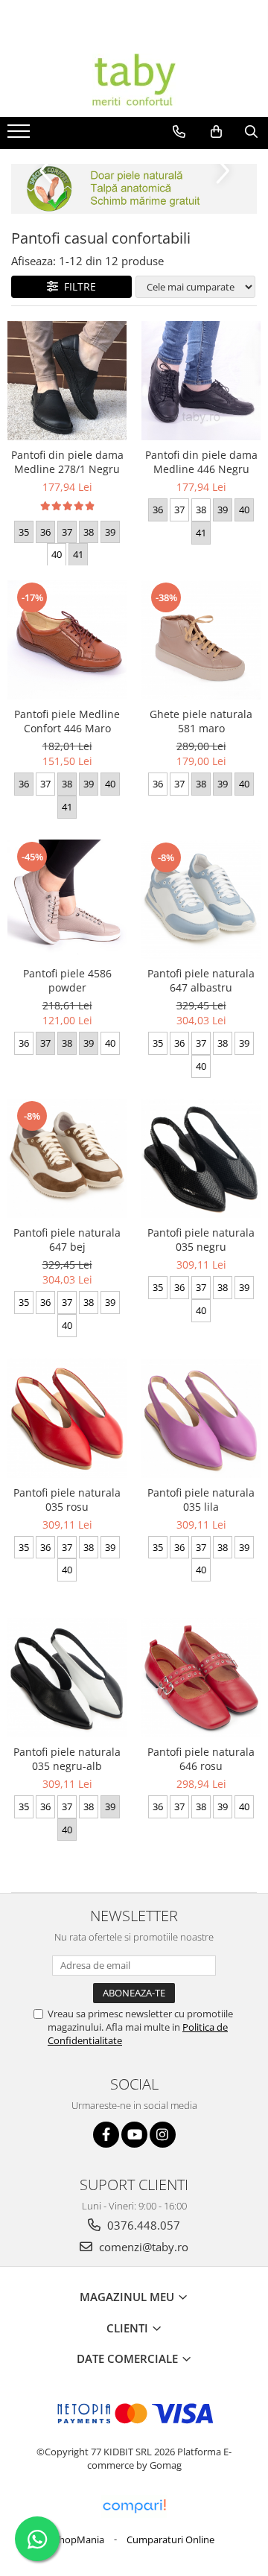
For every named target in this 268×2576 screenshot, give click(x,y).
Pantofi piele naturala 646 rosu (201, 1759)
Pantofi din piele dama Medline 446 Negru (201, 462)
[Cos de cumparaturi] (216, 132)
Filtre (77, 286)
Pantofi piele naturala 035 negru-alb (67, 1759)
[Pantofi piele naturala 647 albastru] (201, 900)
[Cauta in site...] (251, 132)
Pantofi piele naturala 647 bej (67, 1240)
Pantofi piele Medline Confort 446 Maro (67, 721)
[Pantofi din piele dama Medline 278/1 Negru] (67, 381)
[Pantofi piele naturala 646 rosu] (201, 1678)
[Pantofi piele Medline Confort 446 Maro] (67, 640)
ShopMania (79, 2539)
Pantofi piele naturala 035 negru (201, 1240)
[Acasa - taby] (134, 80)
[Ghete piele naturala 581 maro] (201, 640)
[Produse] (20, 136)
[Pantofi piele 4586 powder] (67, 899)
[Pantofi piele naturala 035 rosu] (67, 1418)
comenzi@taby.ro (142, 2247)
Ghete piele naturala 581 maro (201, 721)
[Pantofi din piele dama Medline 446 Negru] (201, 381)
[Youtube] (134, 2135)
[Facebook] (106, 2135)
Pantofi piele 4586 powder (67, 980)
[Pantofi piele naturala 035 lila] (201, 1418)
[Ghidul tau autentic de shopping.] (134, 2506)
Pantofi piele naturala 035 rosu (67, 1500)
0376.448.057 (142, 2225)
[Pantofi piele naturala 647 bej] (67, 1158)
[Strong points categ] (134, 189)
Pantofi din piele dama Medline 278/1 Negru (67, 462)
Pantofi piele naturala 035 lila (201, 1500)
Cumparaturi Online (170, 2539)
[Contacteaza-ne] (179, 132)
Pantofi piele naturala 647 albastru (201, 980)
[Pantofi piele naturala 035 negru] (201, 1158)
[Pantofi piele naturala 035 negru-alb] (67, 1678)
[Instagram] (163, 2135)
